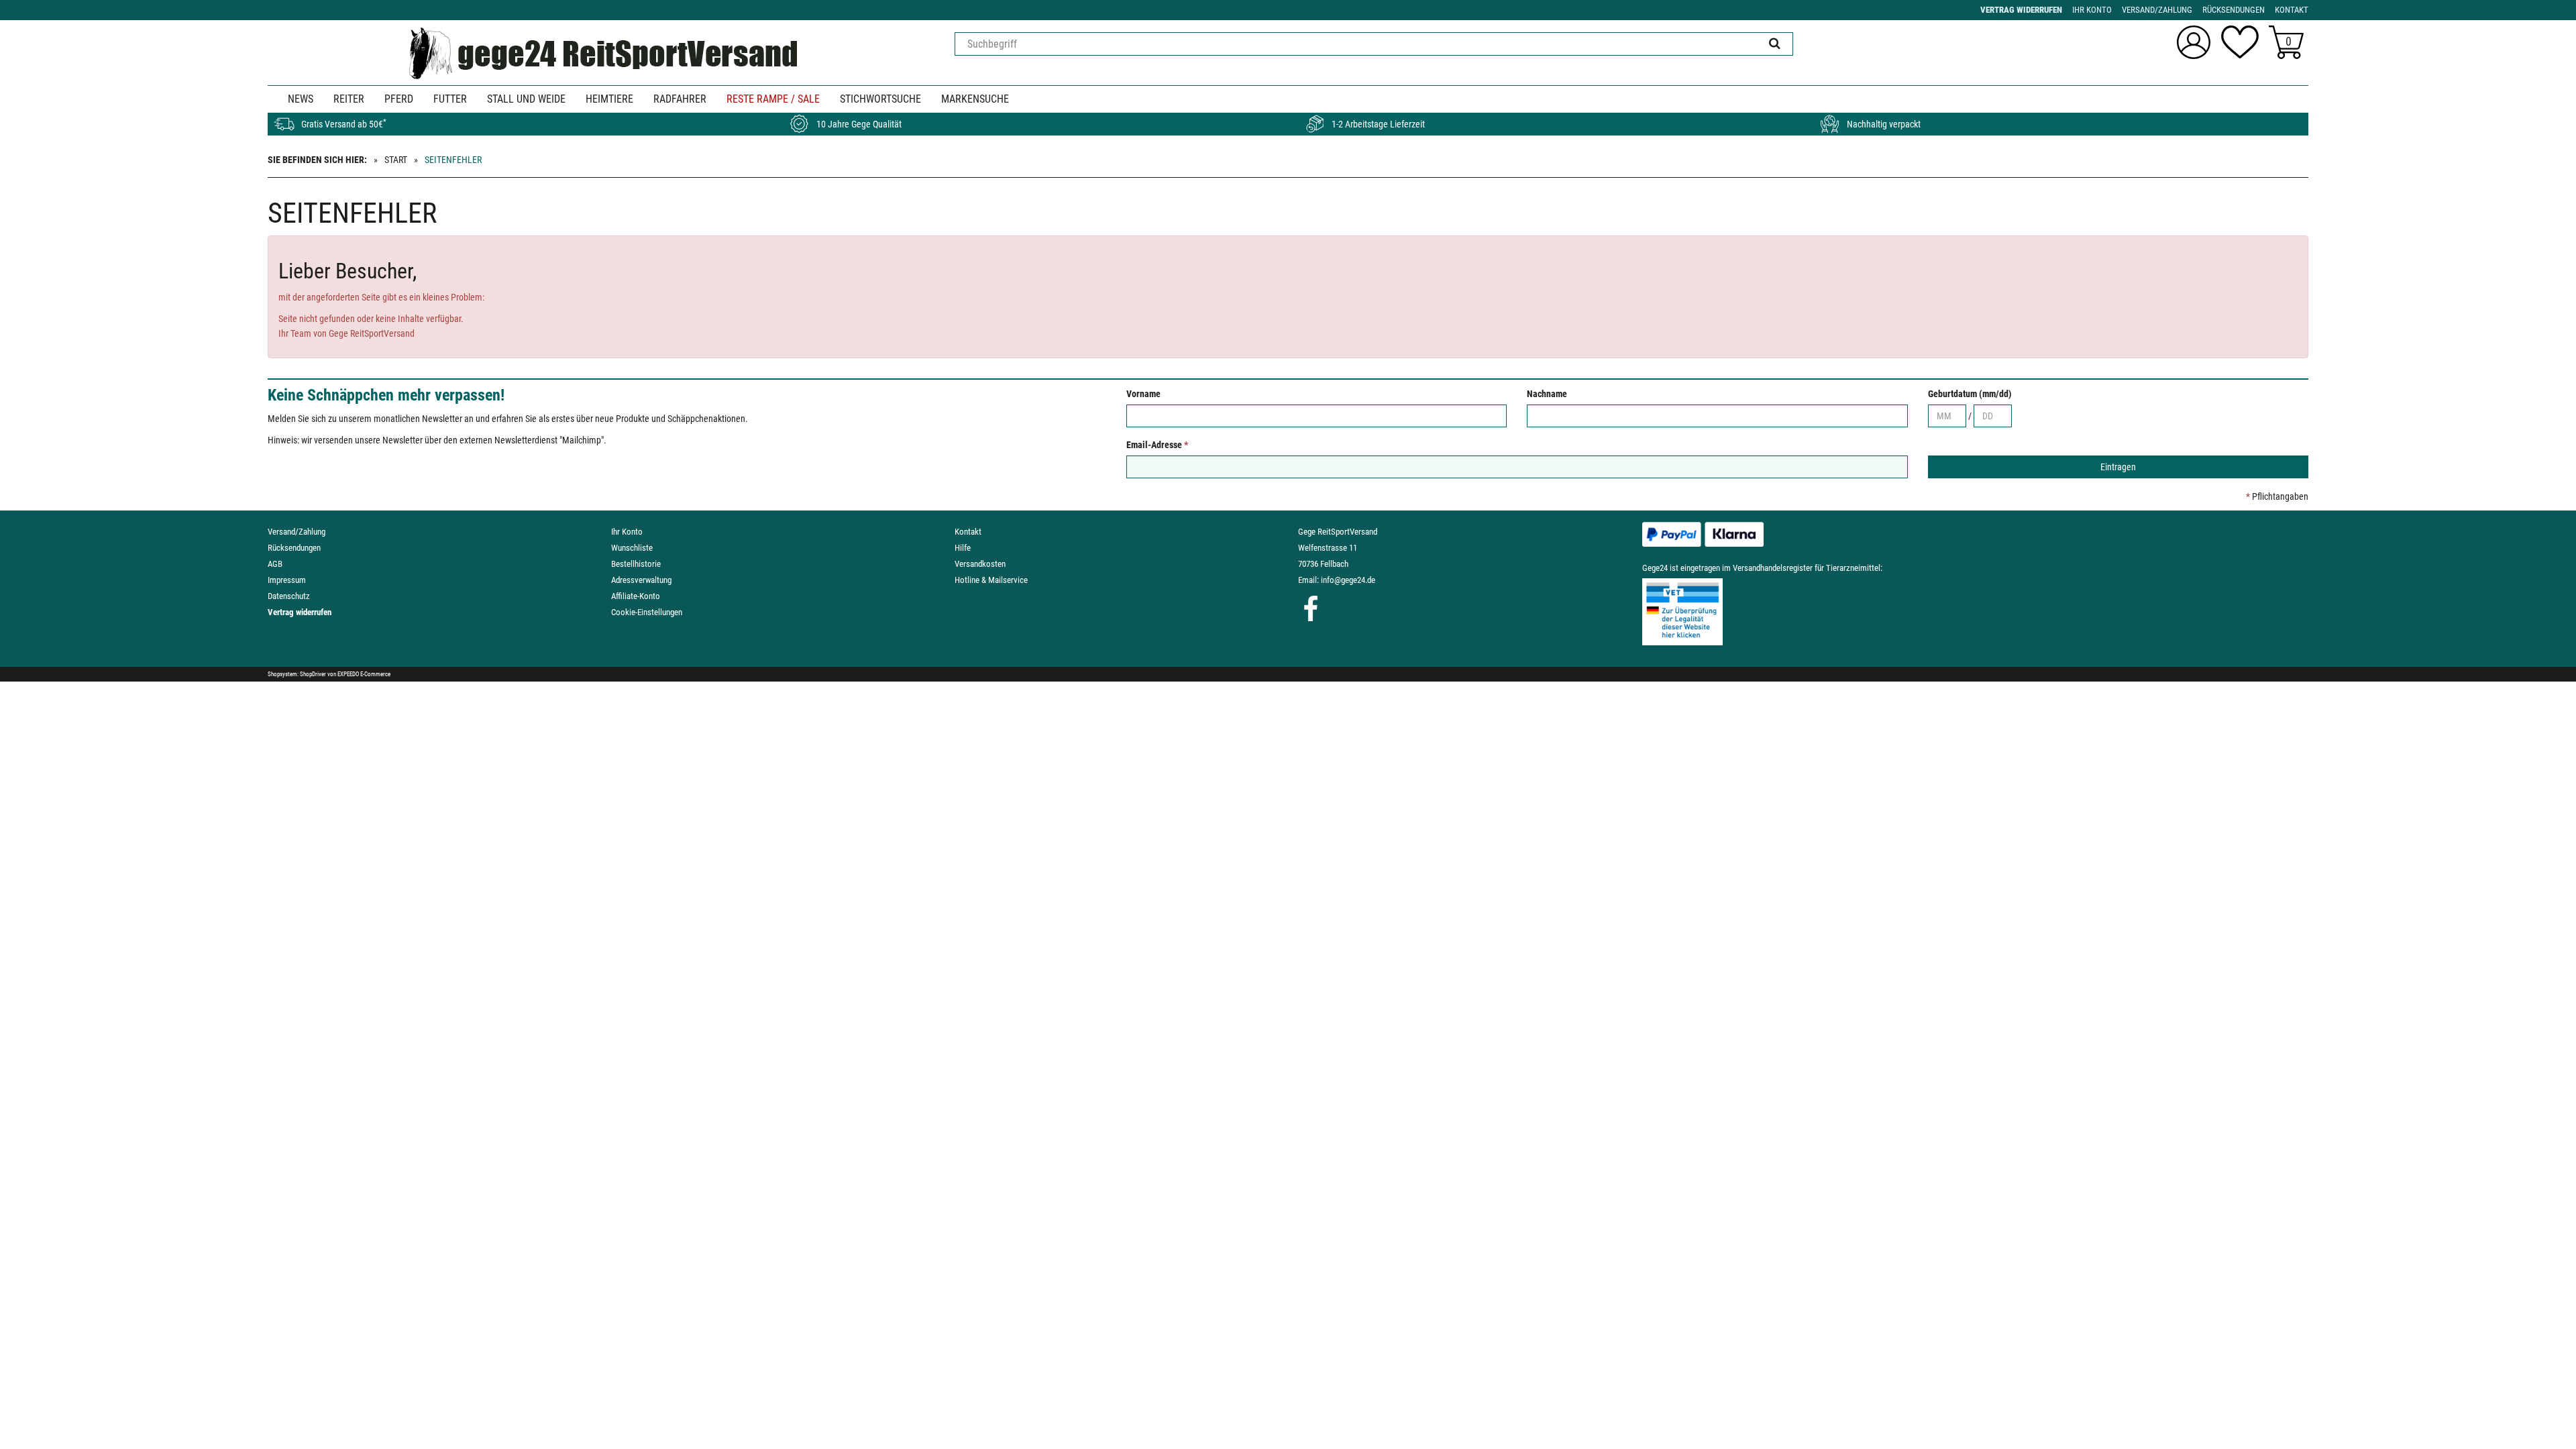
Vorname (1143, 394)
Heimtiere (609, 99)
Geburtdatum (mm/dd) (1970, 394)
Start (396, 160)
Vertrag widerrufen (300, 612)
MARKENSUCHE (975, 99)
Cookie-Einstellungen (647, 612)
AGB (275, 564)
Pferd (399, 99)
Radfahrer (680, 99)
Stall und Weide (526, 99)
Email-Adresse (1157, 445)
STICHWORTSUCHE (880, 99)
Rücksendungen (294, 548)
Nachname (1547, 394)
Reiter (349, 99)
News (301, 99)
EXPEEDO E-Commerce (364, 674)
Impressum (287, 580)
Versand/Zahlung (297, 532)
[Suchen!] (1775, 44)
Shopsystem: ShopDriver (297, 674)
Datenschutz (289, 596)
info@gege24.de (1348, 580)
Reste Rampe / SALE (773, 99)
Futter (450, 99)
